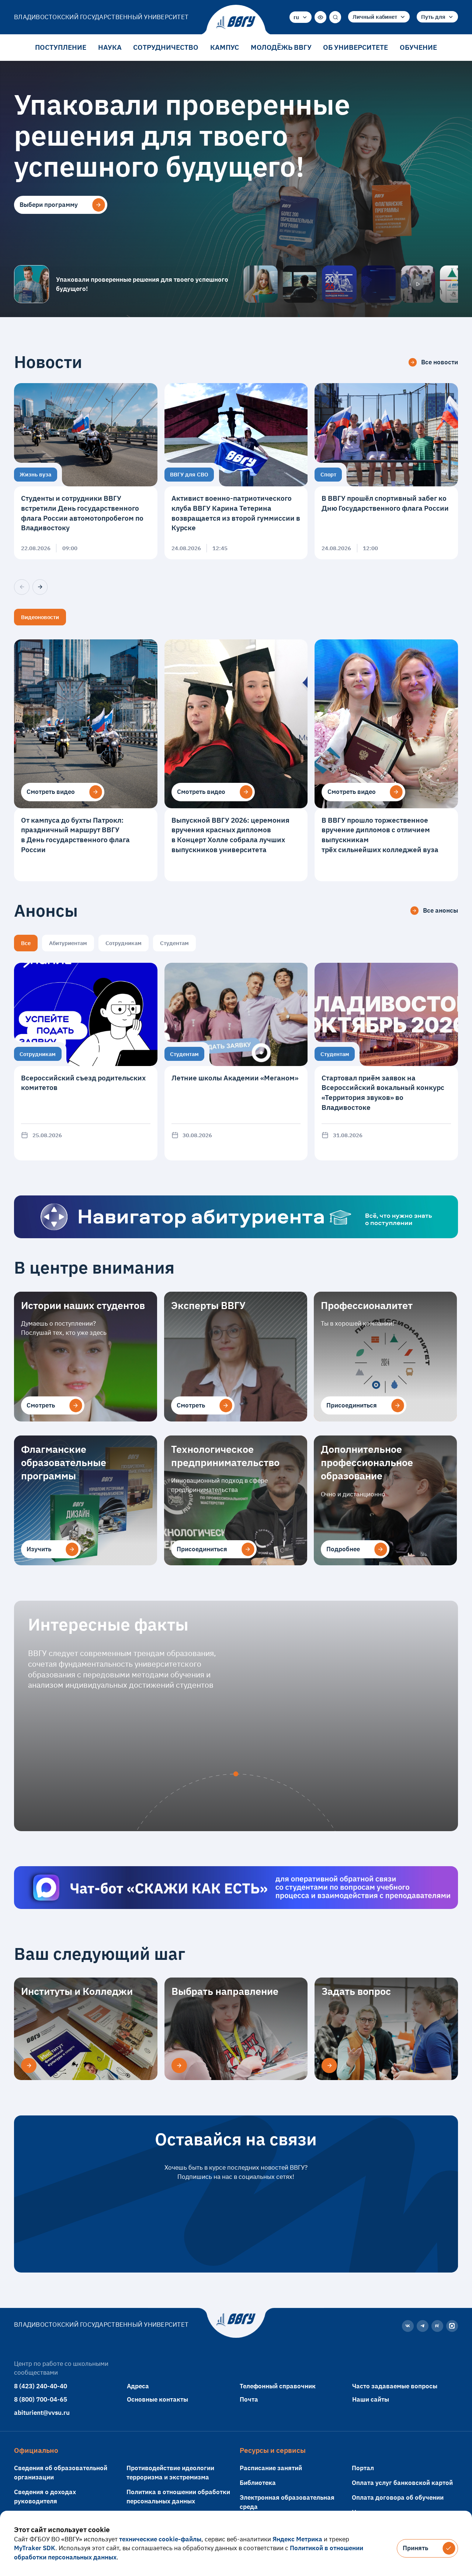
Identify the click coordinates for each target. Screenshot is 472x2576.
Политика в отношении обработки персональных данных (178, 2496)
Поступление (61, 47)
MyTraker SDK (35, 2548)
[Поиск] (335, 17)
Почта (249, 2399)
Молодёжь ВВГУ (281, 47)
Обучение (418, 47)
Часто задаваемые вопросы (395, 2386)
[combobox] (301, 17)
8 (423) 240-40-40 (41, 2386)
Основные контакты (157, 2399)
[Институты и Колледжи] (29, 2066)
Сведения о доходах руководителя (45, 2496)
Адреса (138, 2386)
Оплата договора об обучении (398, 2497)
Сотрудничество (166, 47)
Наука (110, 47)
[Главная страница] (236, 23)
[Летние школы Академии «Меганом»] (236, 1062)
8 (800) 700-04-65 (41, 2399)
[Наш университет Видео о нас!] (418, 284)
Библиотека (258, 2483)
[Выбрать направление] (179, 2066)
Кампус (225, 47)
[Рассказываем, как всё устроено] (261, 284)
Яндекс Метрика (297, 2539)
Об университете (355, 47)
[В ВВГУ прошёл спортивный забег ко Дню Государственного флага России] (386, 471)
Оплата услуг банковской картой (402, 2483)
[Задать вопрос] (329, 2066)
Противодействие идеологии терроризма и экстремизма (170, 2472)
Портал (363, 2468)
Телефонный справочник (278, 2386)
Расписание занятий (271, 2468)
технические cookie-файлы (160, 2539)
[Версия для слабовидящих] (320, 17)
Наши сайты (371, 2399)
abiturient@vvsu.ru (42, 2412)
